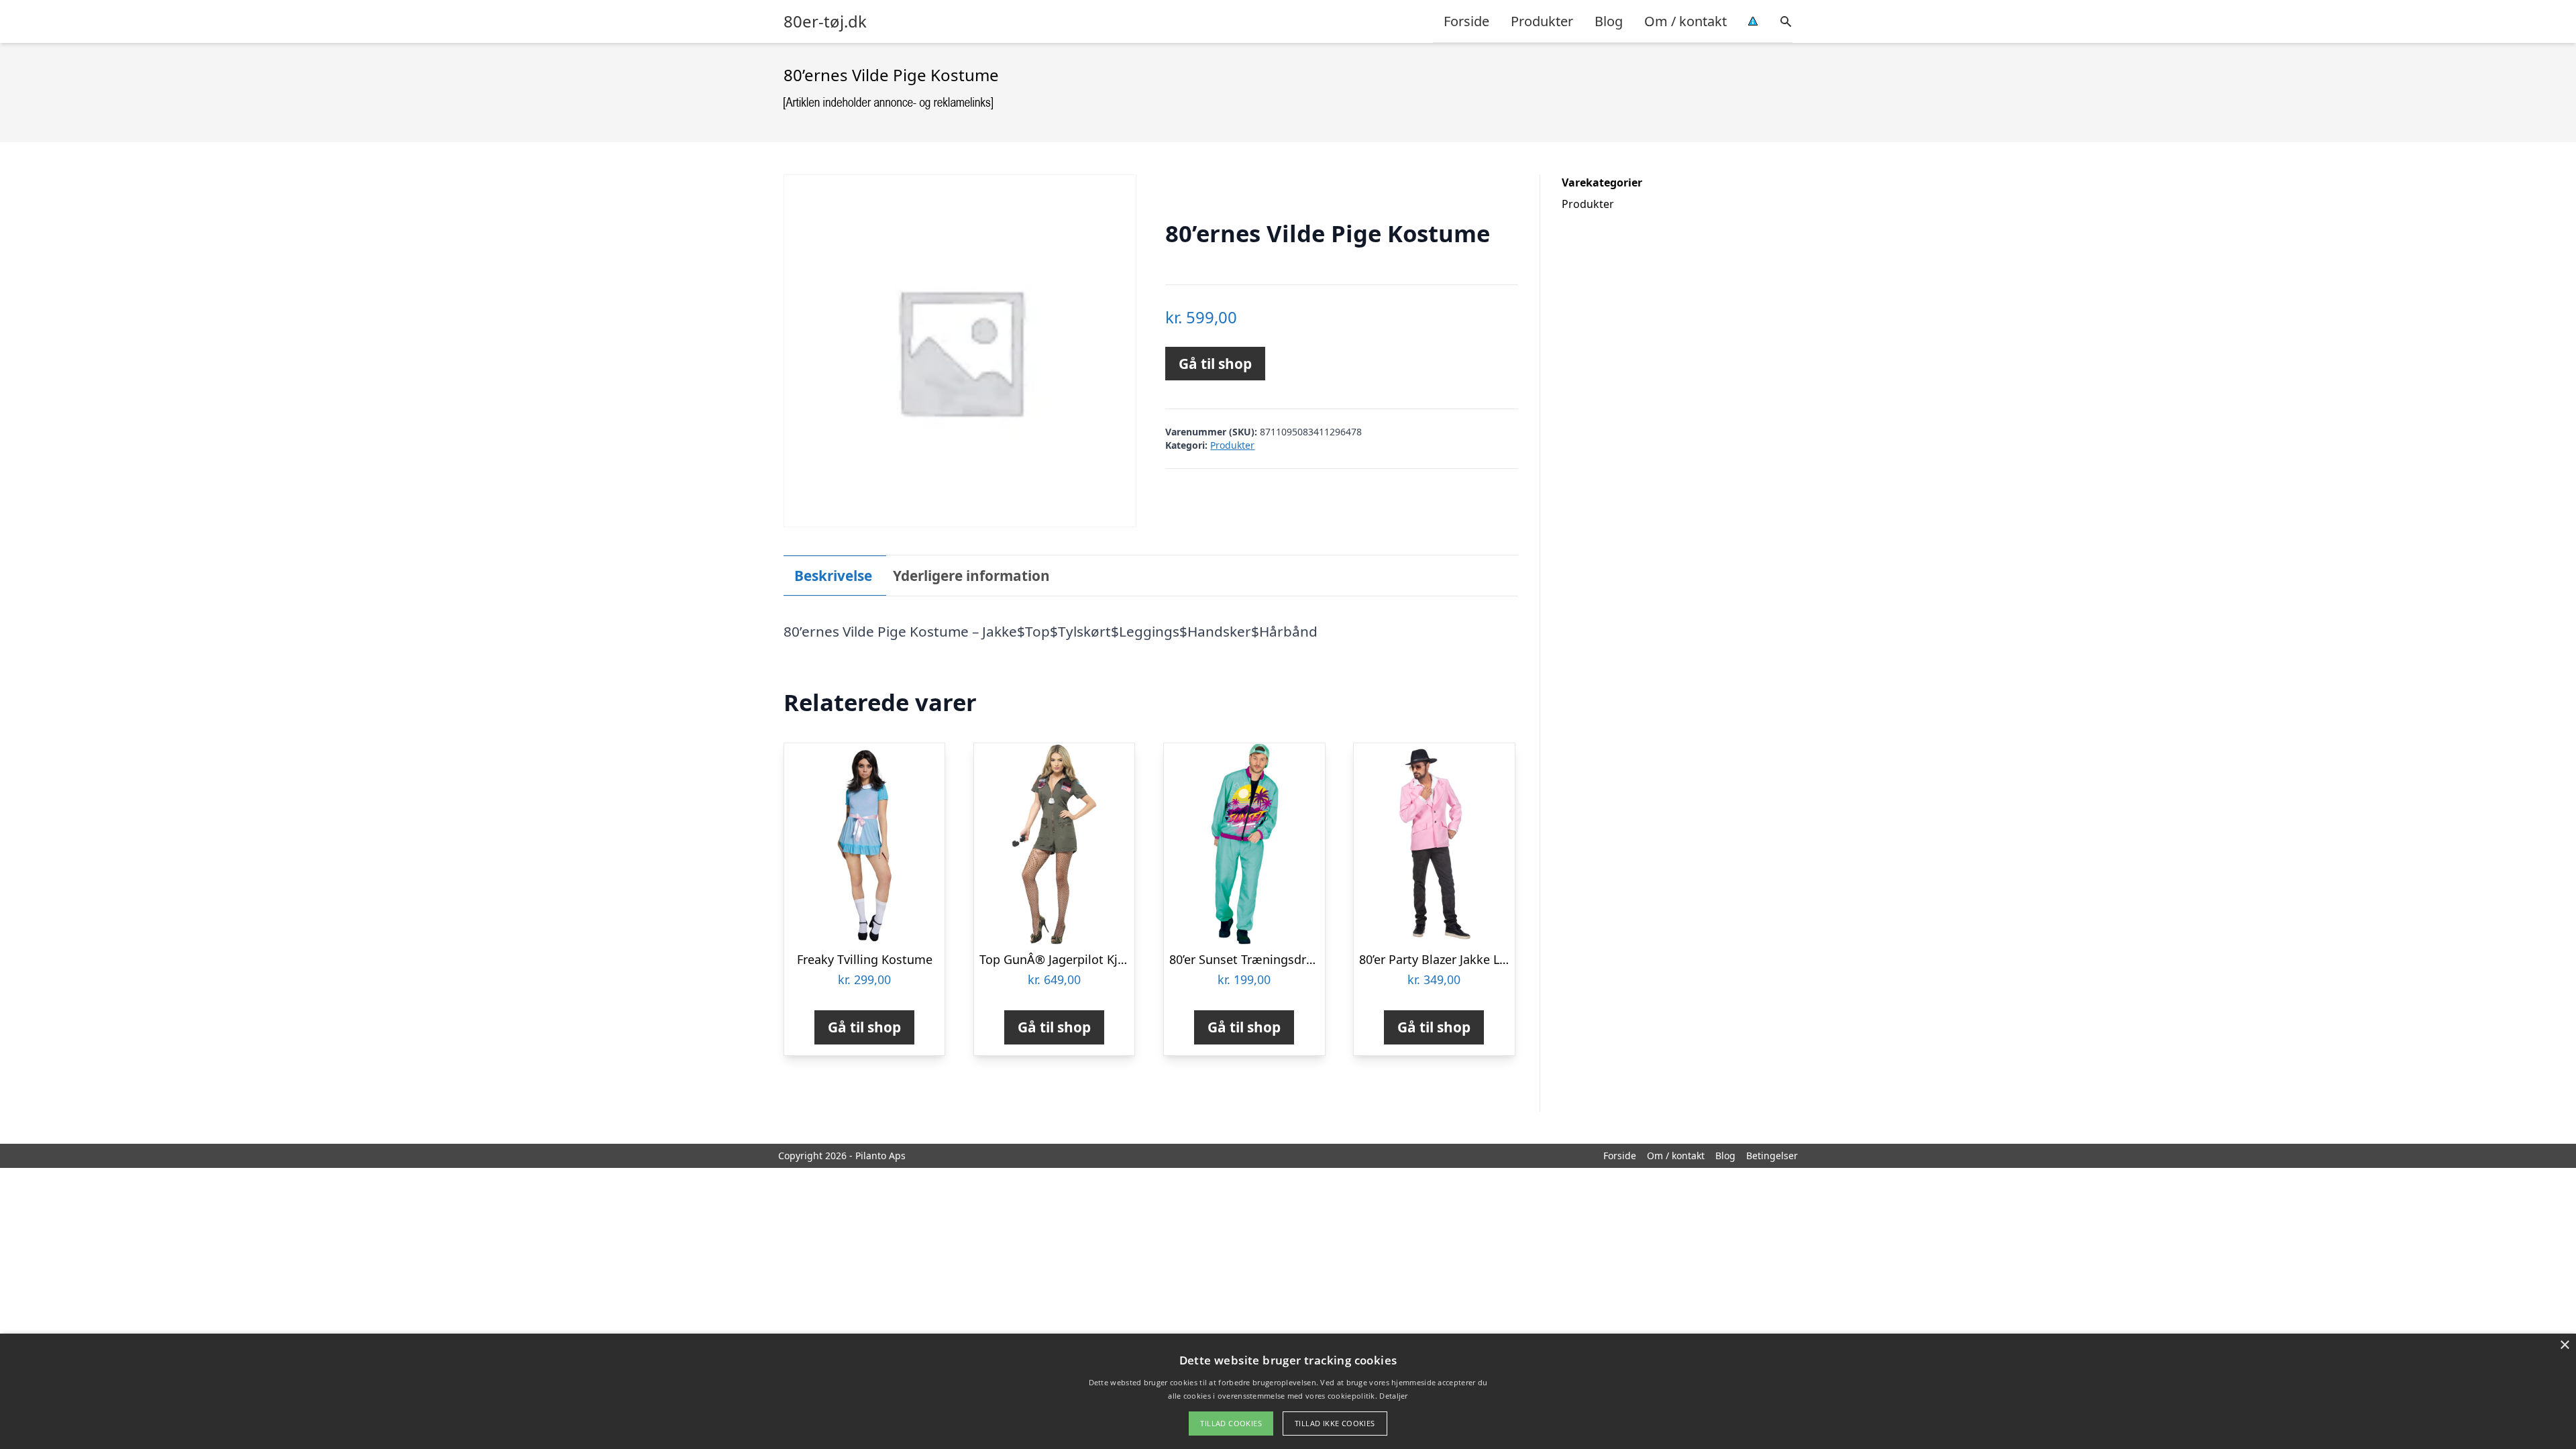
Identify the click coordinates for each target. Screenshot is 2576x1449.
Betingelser (1772, 1156)
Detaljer (1393, 1396)
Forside (1466, 21)
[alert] (1288, 1391)
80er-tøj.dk (825, 21)
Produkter (1542, 21)
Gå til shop (1215, 364)
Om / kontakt (1685, 21)
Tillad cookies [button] (1231, 1423)
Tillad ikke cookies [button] (1335, 1423)
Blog (1609, 21)
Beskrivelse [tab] (833, 576)
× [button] (2564, 1345)
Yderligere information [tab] (971, 576)
